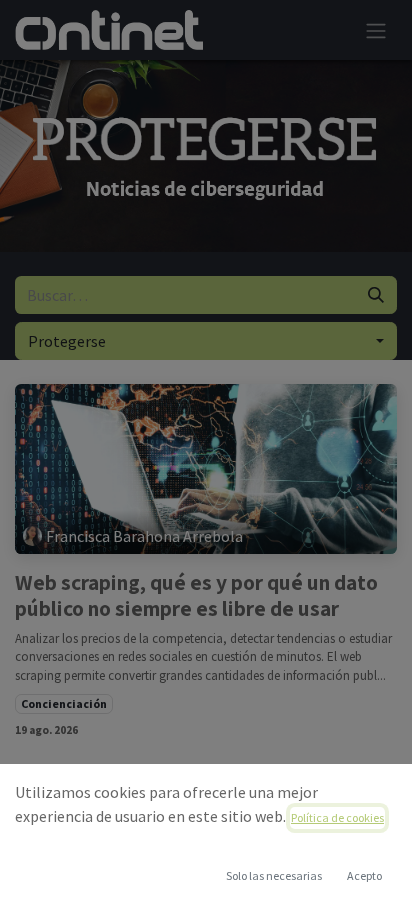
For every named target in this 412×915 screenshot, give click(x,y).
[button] (364, 876)
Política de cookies (337, 817)
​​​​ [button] (274, 875)
